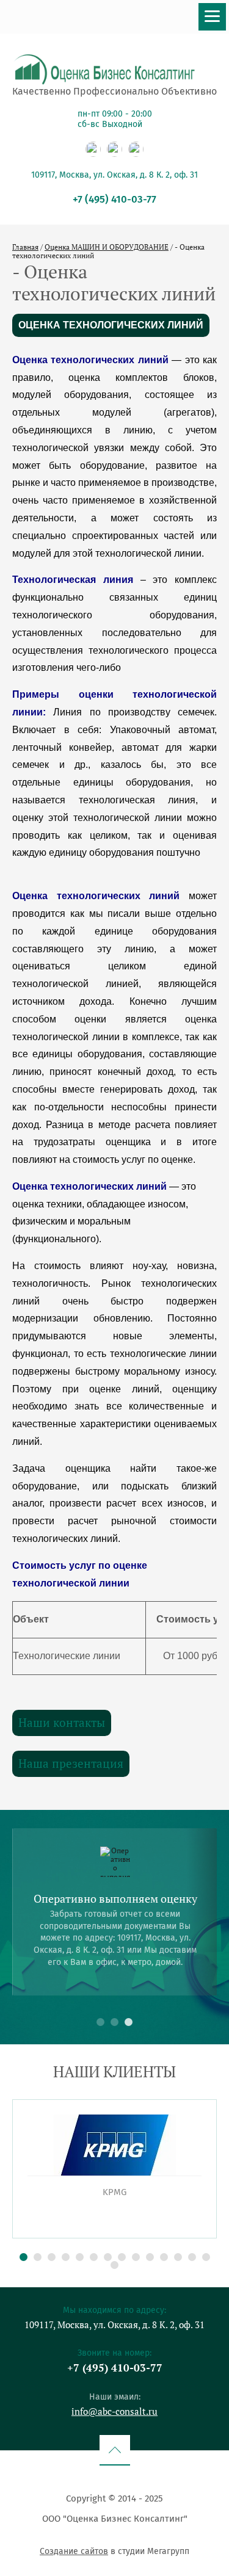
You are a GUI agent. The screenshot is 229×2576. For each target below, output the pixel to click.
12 (178, 2257)
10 (150, 2257)
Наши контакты (62, 1722)
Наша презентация (71, 1763)
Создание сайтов (74, 2551)
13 (192, 2257)
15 (114, 2265)
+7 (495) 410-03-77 (114, 199)
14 (206, 2257)
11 (164, 2257)
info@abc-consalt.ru (114, 2411)
